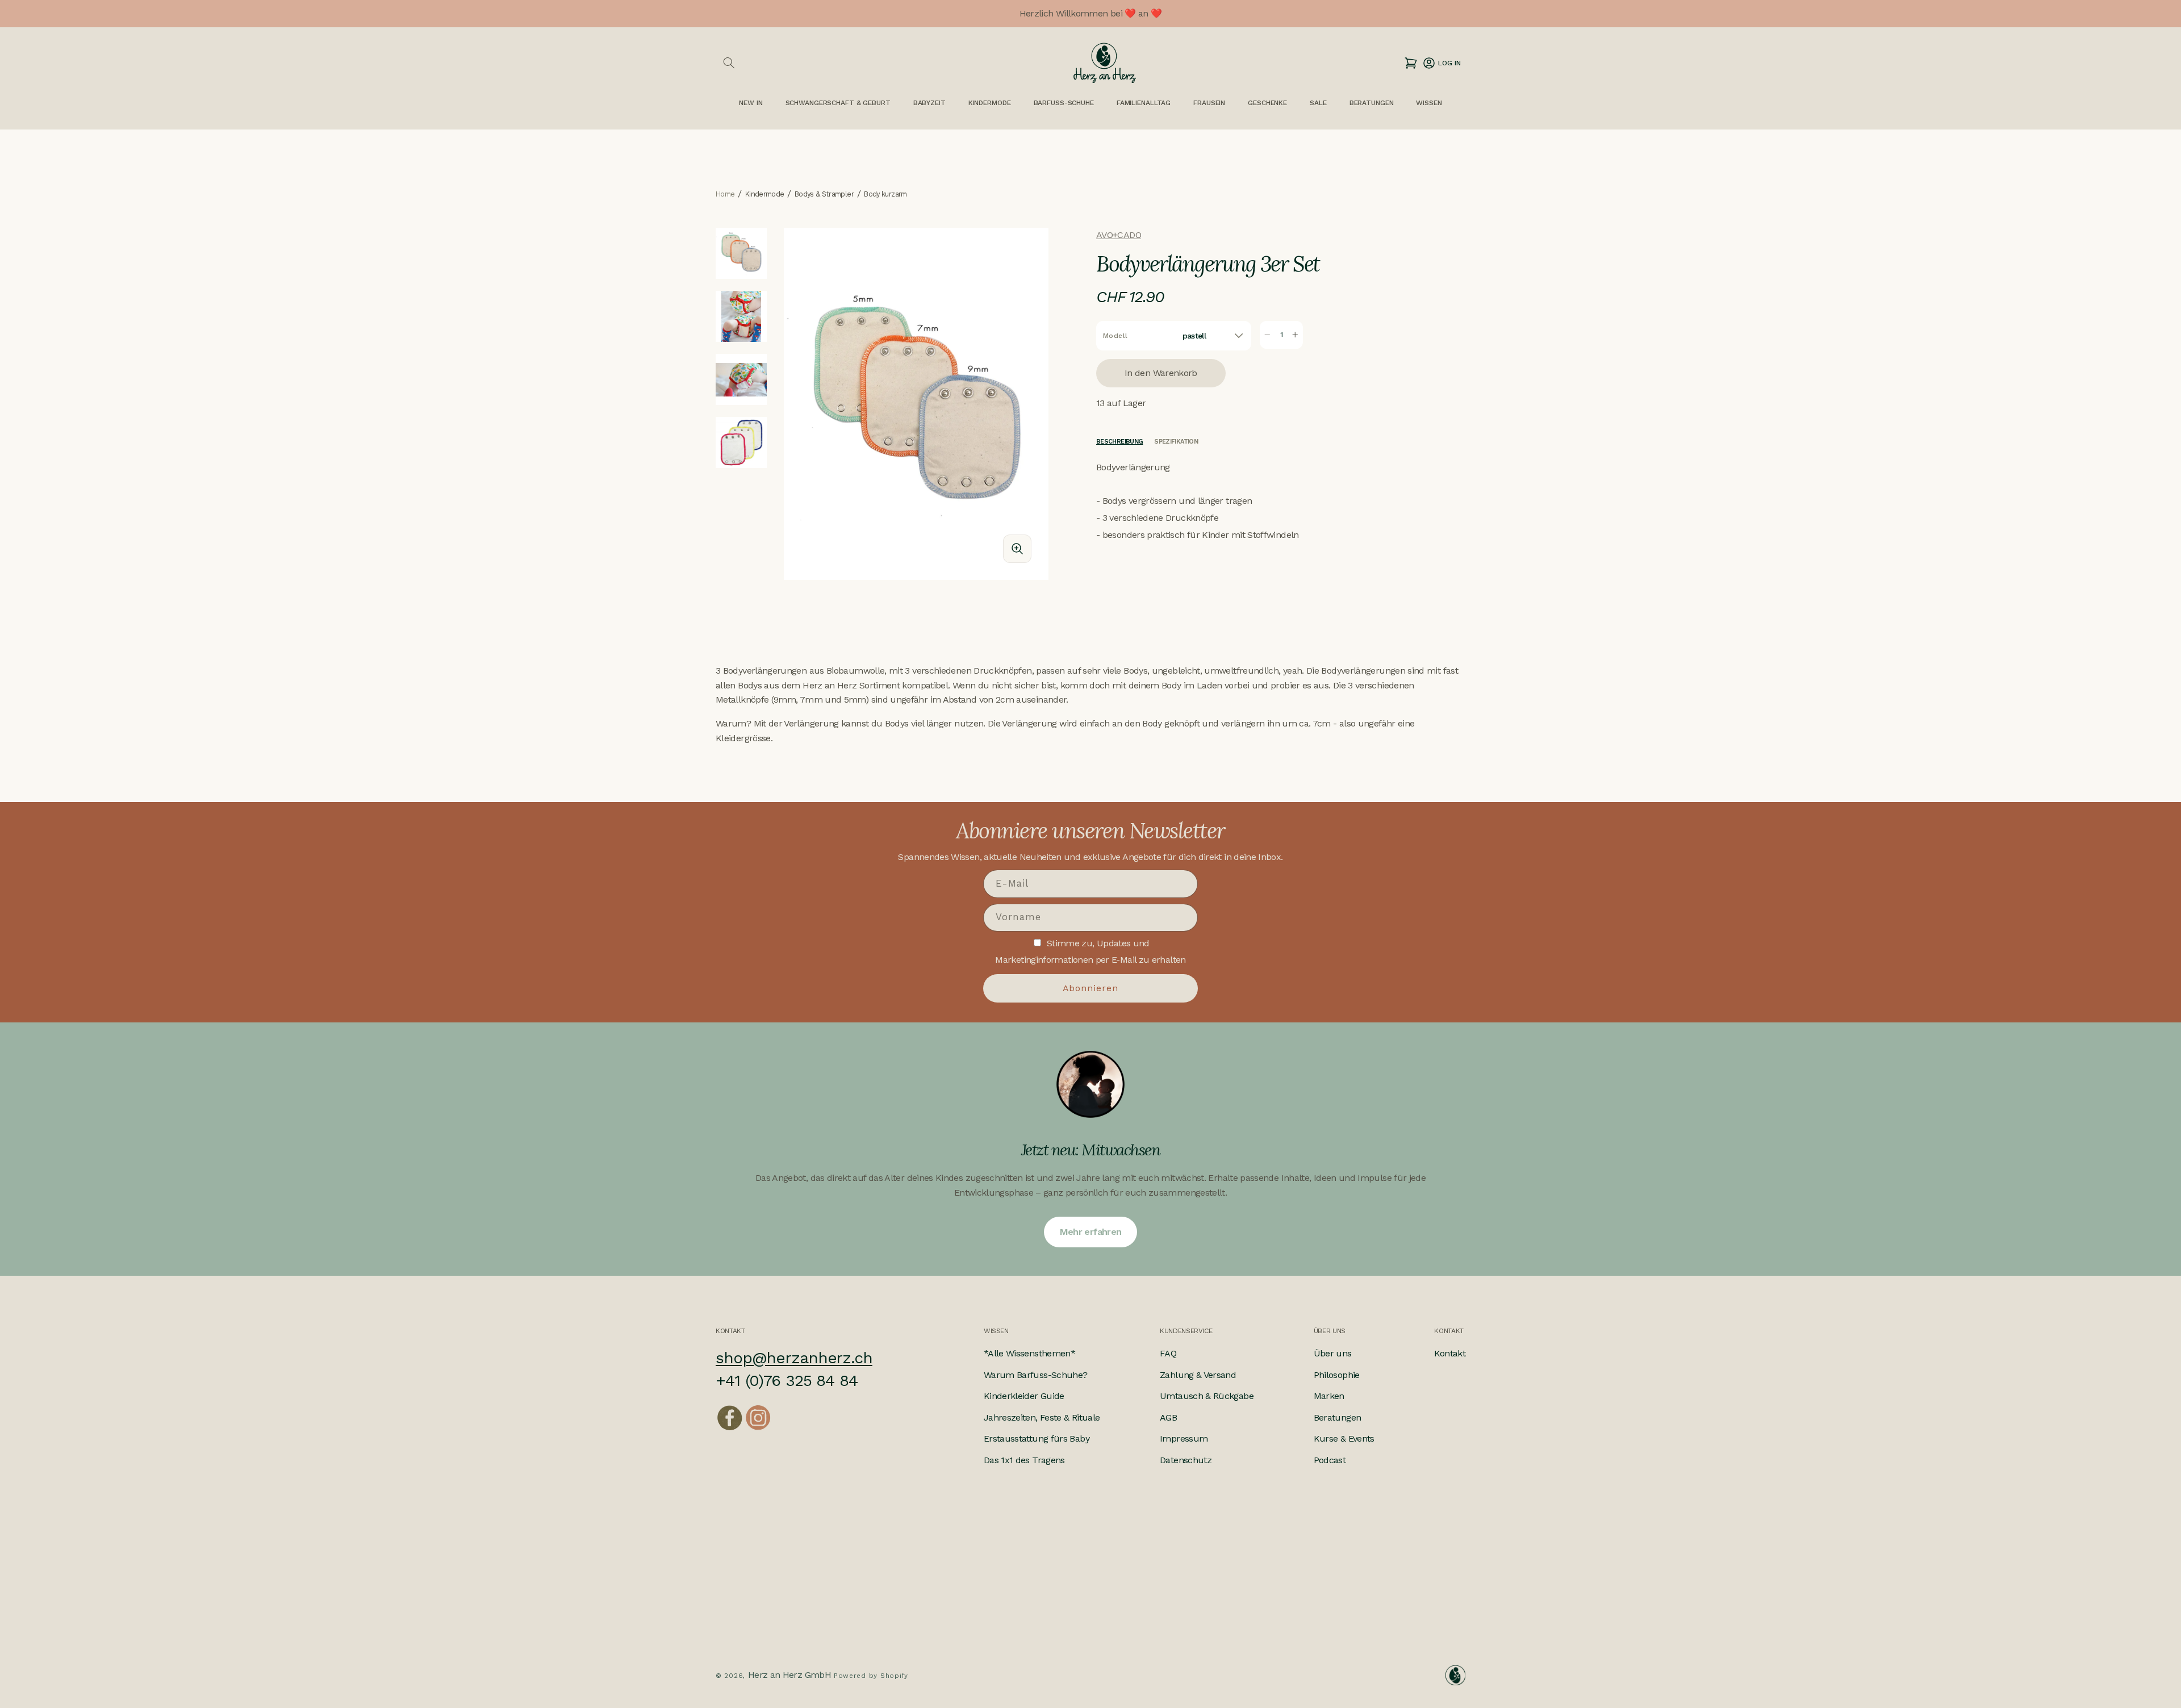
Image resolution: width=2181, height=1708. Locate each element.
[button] (729, 63)
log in (1441, 63)
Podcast (1330, 1460)
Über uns (1333, 1353)
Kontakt (1450, 1353)
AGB (1168, 1417)
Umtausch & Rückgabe (1207, 1396)
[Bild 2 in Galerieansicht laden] (741, 316)
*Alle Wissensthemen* (1029, 1353)
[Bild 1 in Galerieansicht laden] (741, 253)
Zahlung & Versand (1198, 1375)
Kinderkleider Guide (1024, 1396)
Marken (1329, 1396)
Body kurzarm (885, 195)
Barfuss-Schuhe (1064, 103)
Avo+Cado (1119, 235)
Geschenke (1267, 103)
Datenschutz (1186, 1460)
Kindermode (990, 103)
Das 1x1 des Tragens (1024, 1460)
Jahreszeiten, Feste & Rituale (1042, 1417)
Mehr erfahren (1091, 1232)
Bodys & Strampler (824, 195)
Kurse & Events (1344, 1438)
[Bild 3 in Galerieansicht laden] (741, 379)
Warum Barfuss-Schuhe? (1036, 1375)
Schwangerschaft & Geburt (838, 103)
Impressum (1184, 1438)
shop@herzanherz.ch (794, 1358)
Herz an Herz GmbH (789, 1675)
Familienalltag (1144, 103)
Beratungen (1338, 1417)
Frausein (1209, 103)
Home (725, 195)
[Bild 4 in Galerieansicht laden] (741, 442)
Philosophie (1337, 1375)
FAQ (1168, 1353)
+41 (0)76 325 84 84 (787, 1381)
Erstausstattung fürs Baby (1037, 1438)
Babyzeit (929, 103)
